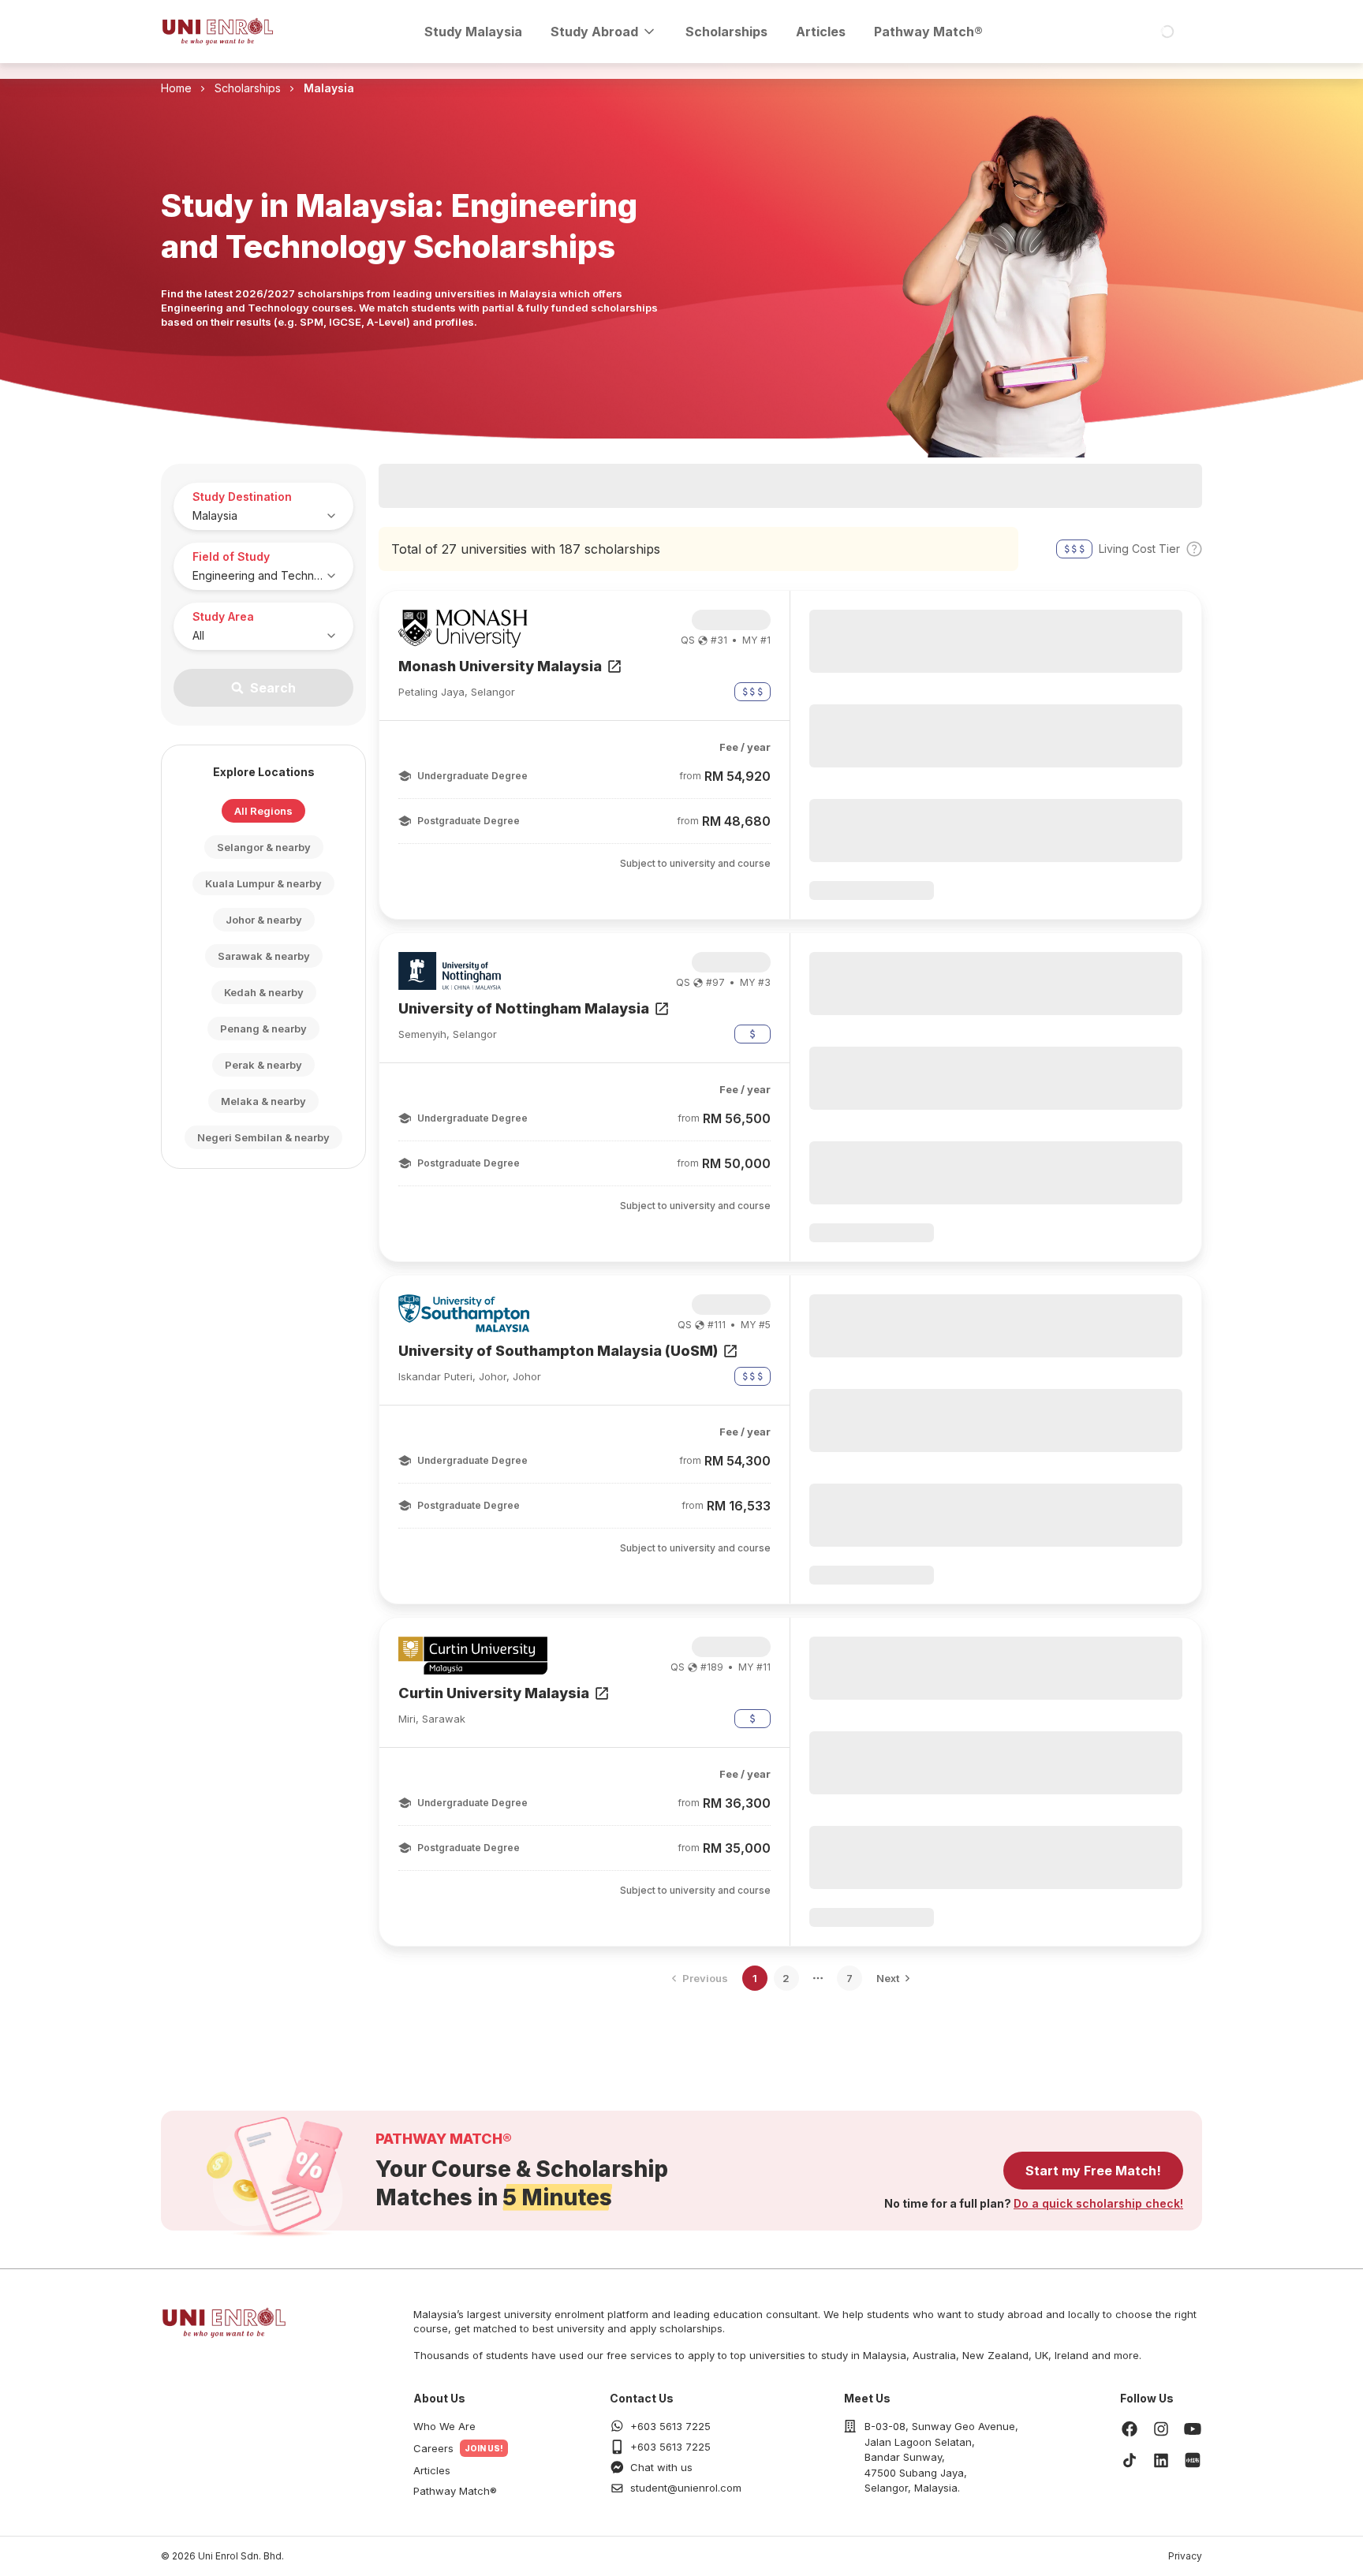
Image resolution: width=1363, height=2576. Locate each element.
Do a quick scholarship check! (1098, 2203)
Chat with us (661, 2467)
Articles (821, 32)
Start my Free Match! (1093, 2171)
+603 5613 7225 (670, 2426)
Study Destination (242, 497)
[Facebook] (1130, 2429)
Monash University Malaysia (500, 666)
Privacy (1185, 2556)
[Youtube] (1193, 2429)
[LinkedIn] (1161, 2460)
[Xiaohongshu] (1193, 2460)
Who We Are (444, 2426)
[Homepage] (218, 32)
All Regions (263, 811)
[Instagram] (1161, 2429)
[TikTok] (1130, 2460)
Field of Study (231, 556)
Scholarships (726, 32)
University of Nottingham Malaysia (524, 1008)
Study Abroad (594, 32)
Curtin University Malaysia (494, 1693)
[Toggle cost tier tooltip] (1194, 549)
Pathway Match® (928, 32)
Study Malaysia (473, 32)
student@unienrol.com (686, 2488)
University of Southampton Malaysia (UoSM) (558, 1351)
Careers (433, 2448)
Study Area (223, 616)
